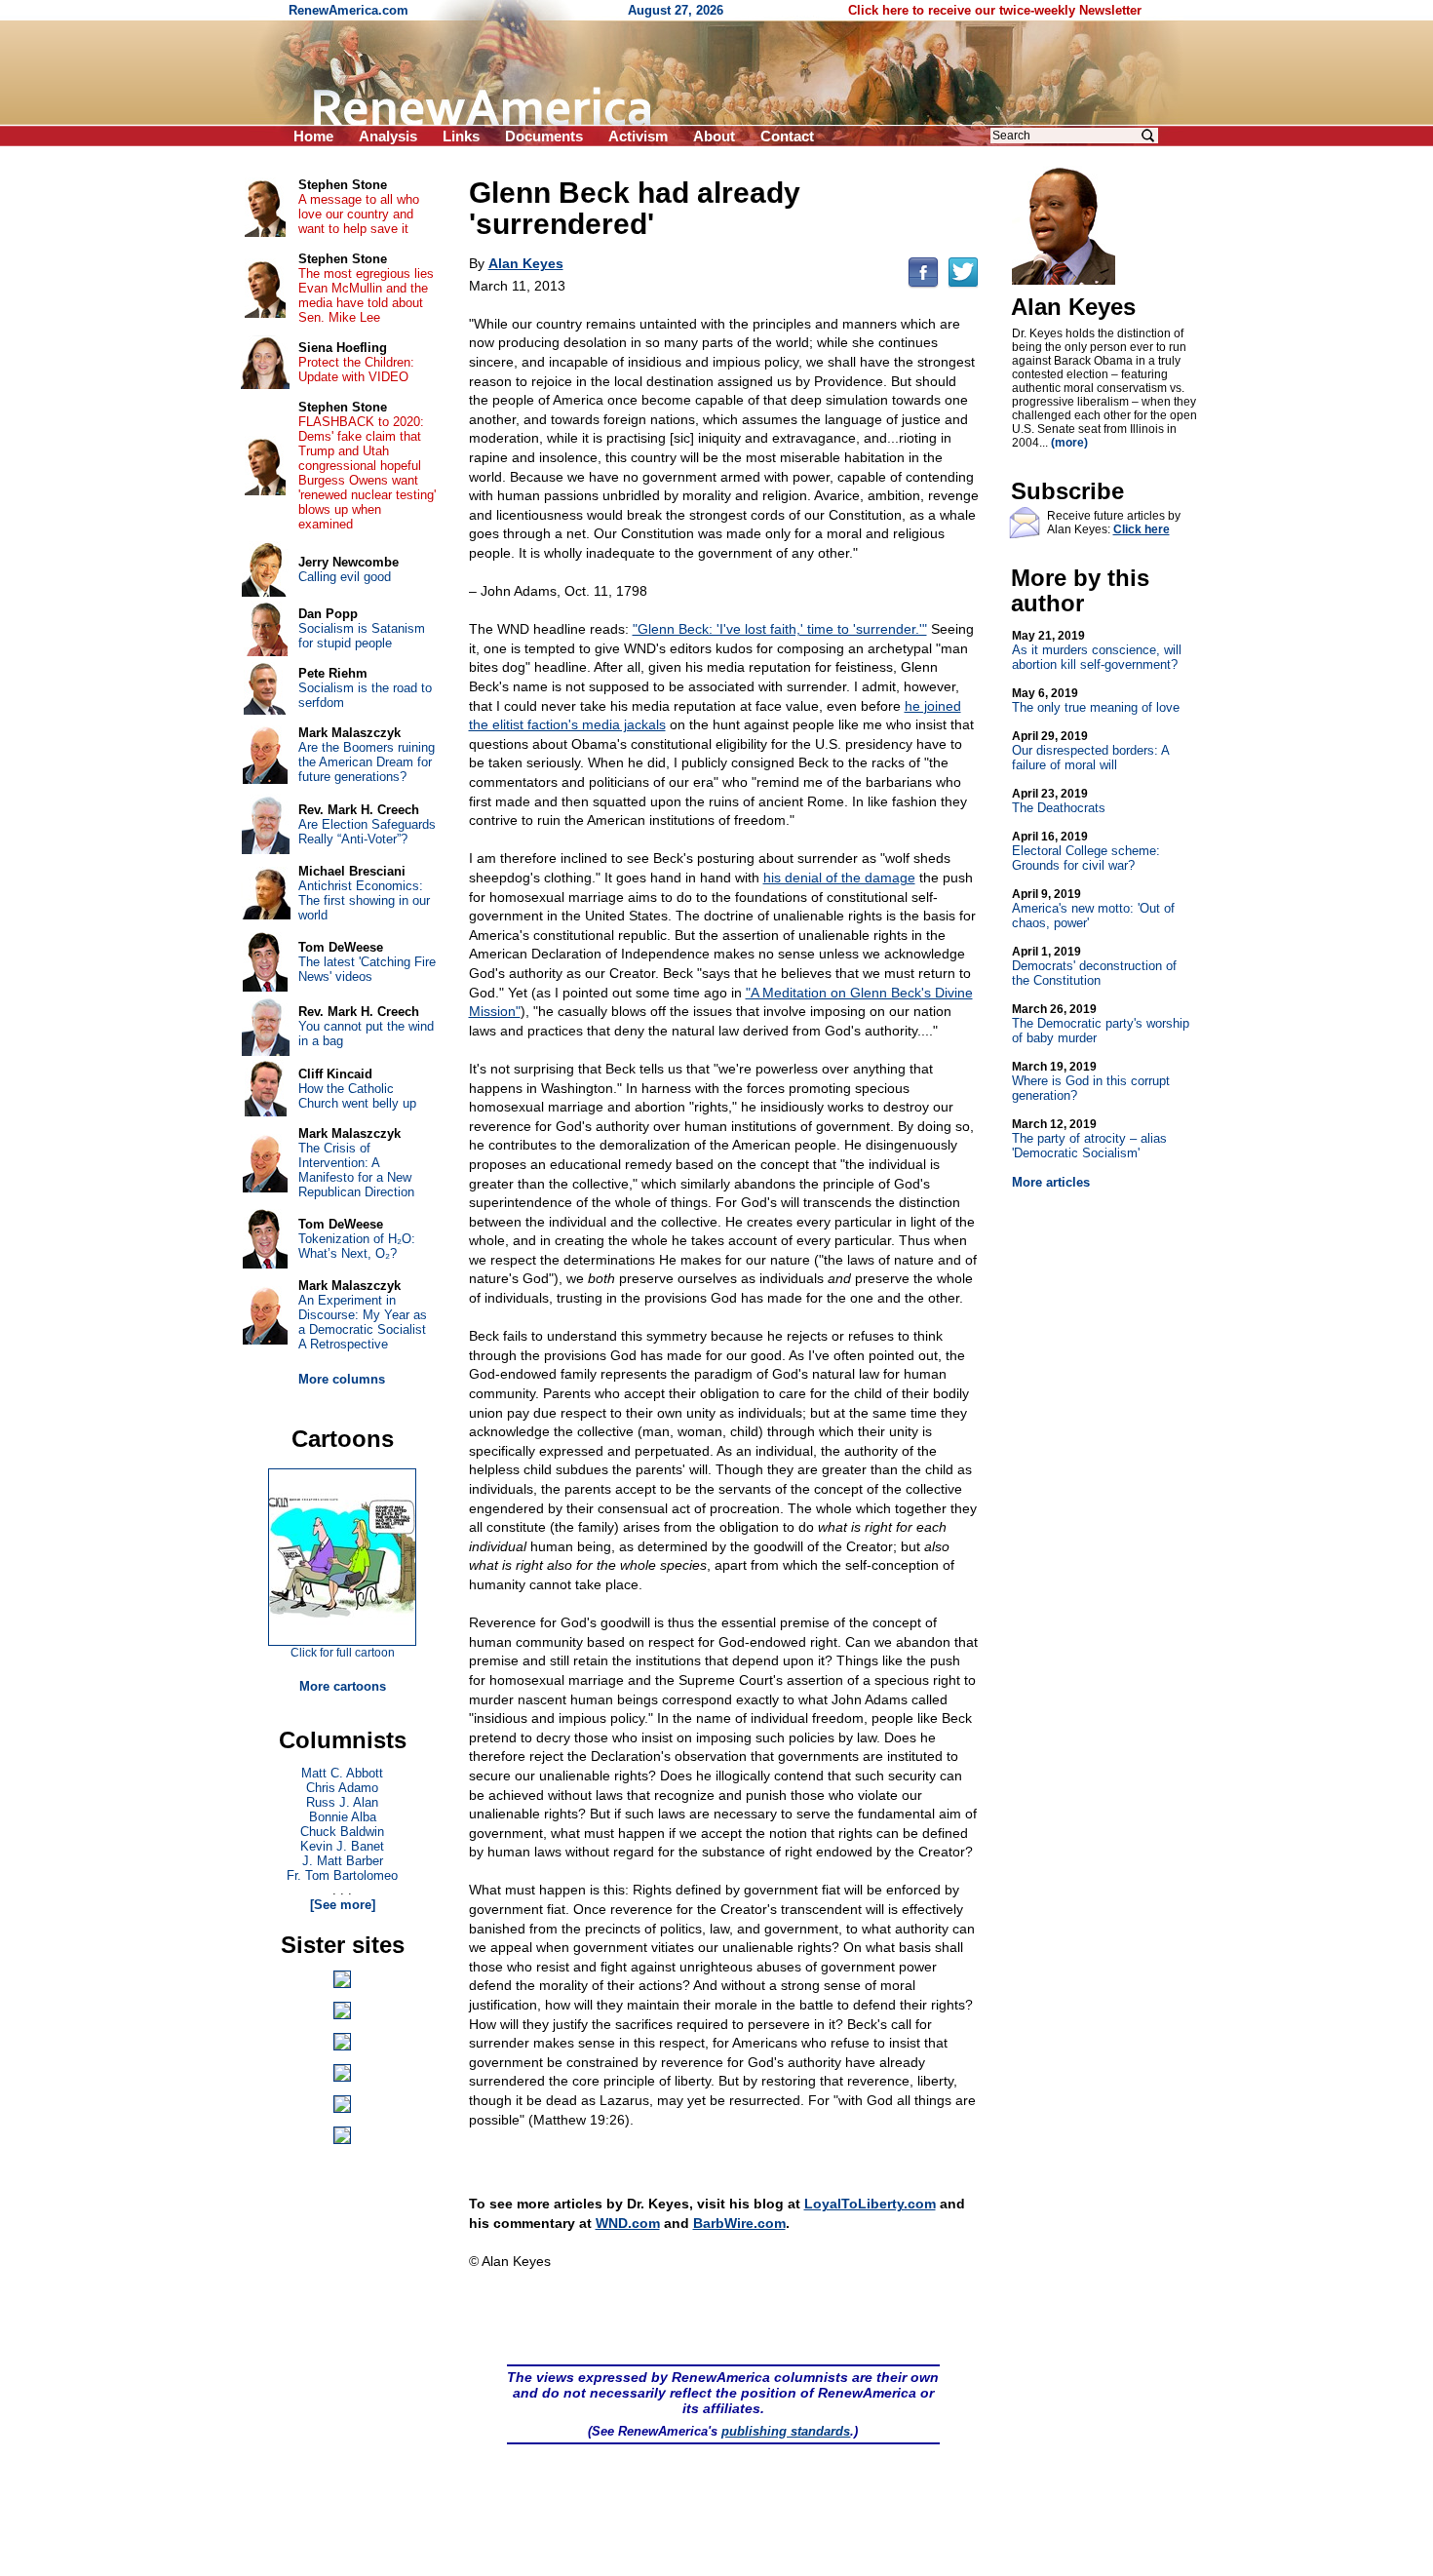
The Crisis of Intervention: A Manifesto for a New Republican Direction (356, 1170)
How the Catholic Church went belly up (357, 1096)
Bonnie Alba (343, 1817)
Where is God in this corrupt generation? (1091, 1081)
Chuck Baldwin (342, 1832)
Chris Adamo (342, 1788)
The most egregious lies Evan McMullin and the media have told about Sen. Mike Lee (366, 295)
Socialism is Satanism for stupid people (362, 636)
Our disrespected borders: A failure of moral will (1090, 751)
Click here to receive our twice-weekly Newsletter (995, 10)
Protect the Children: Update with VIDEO (356, 370)
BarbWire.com (739, 2223)
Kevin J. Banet (342, 1846)
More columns (342, 1379)
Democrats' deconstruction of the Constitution (1094, 966)
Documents (544, 136)
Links (461, 136)
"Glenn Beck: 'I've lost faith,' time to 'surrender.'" (780, 629)
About (714, 136)
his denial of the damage (839, 878)
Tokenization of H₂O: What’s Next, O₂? (357, 1246)
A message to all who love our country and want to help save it (359, 214)
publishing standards (786, 2431)
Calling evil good (345, 577)
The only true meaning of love (1096, 701)
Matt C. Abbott (342, 1773)
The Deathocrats (1059, 801)
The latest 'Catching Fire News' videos (367, 969)
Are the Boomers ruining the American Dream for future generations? (367, 762)
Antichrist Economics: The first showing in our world (364, 900)
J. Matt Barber (343, 1861)
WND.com (628, 2223)
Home (313, 136)
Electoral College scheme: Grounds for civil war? (1086, 851)
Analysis (388, 136)
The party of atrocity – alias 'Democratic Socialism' (1089, 1139)
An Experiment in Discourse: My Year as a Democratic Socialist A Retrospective (363, 1322)
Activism (638, 136)
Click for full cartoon (343, 1653)
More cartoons (343, 1686)
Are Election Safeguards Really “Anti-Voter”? (367, 832)
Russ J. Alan (342, 1802)
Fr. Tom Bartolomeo (342, 1875)
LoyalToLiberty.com (870, 2204)
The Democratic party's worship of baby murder (1101, 1024)
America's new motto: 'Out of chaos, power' (1093, 909)
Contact (787, 136)
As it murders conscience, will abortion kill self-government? (1097, 650)
